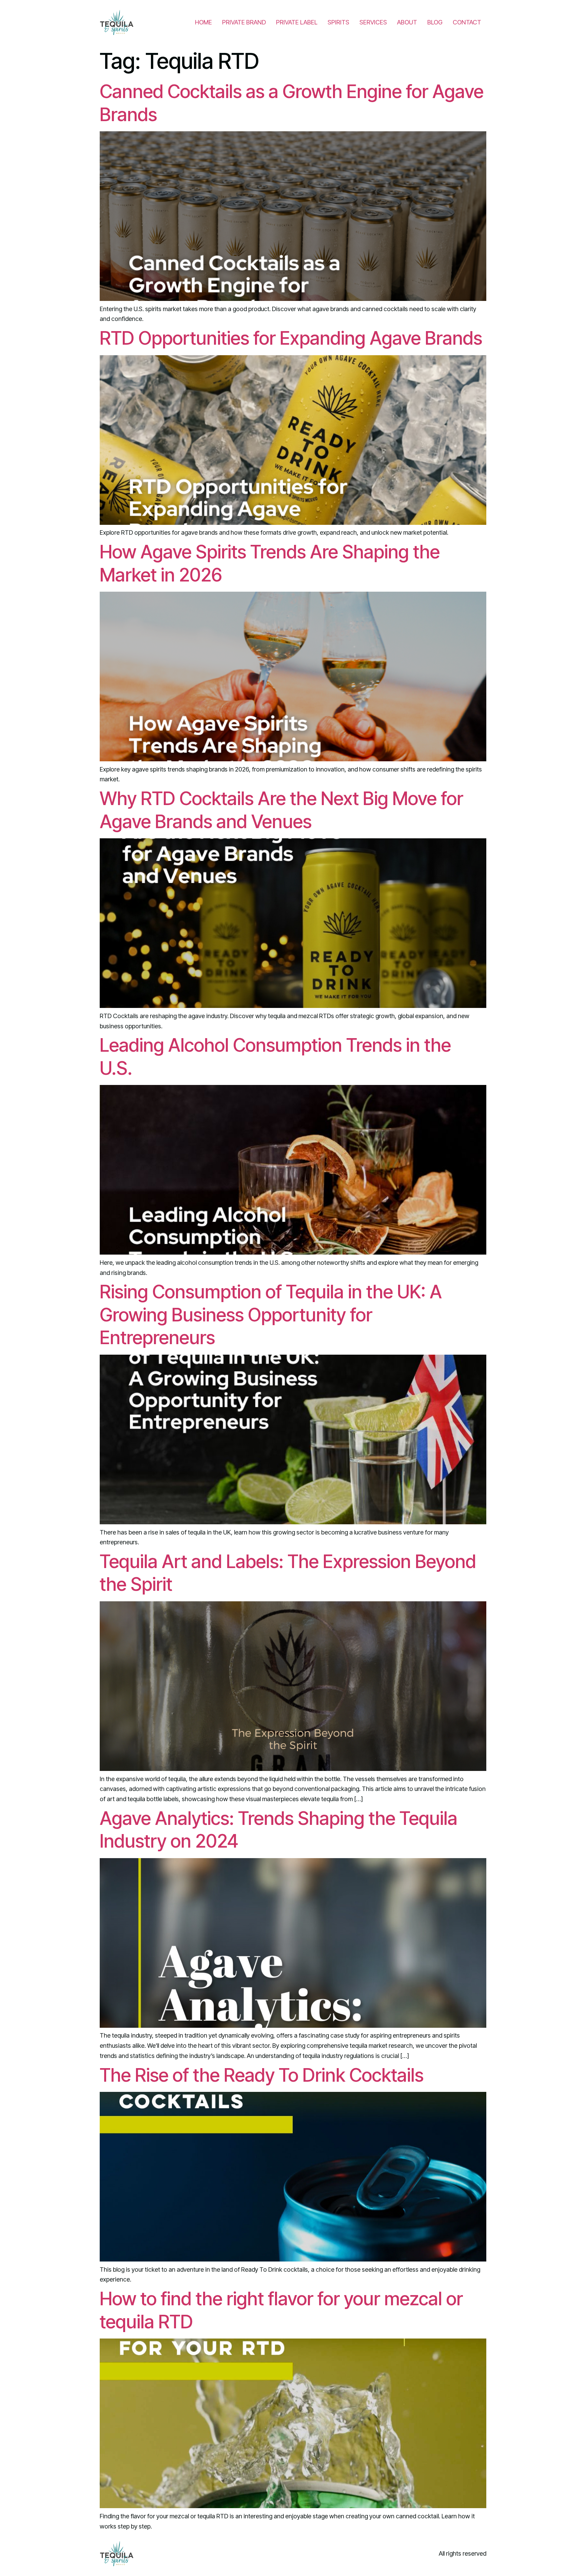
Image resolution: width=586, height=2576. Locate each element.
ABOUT (407, 22)
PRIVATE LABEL (297, 22)
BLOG (435, 22)
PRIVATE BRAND (244, 22)
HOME (203, 22)
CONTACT (467, 22)
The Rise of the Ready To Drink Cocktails (262, 2075)
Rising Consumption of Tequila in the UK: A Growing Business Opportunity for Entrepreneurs (271, 1315)
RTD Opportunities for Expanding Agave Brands (291, 338)
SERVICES (373, 22)
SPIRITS (338, 22)
